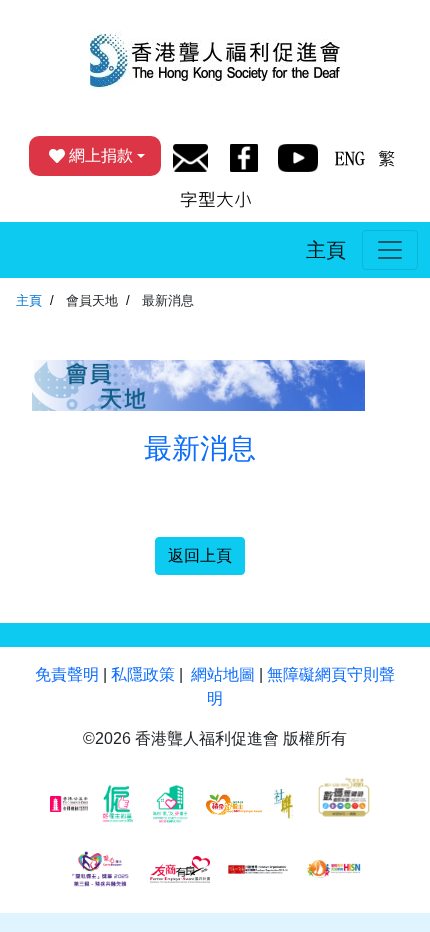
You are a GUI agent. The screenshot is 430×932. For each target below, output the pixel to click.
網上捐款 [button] (101, 155)
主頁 (326, 250)
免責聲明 (67, 674)
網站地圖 (223, 674)
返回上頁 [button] (200, 555)
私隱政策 (143, 674)
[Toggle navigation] (390, 250)
